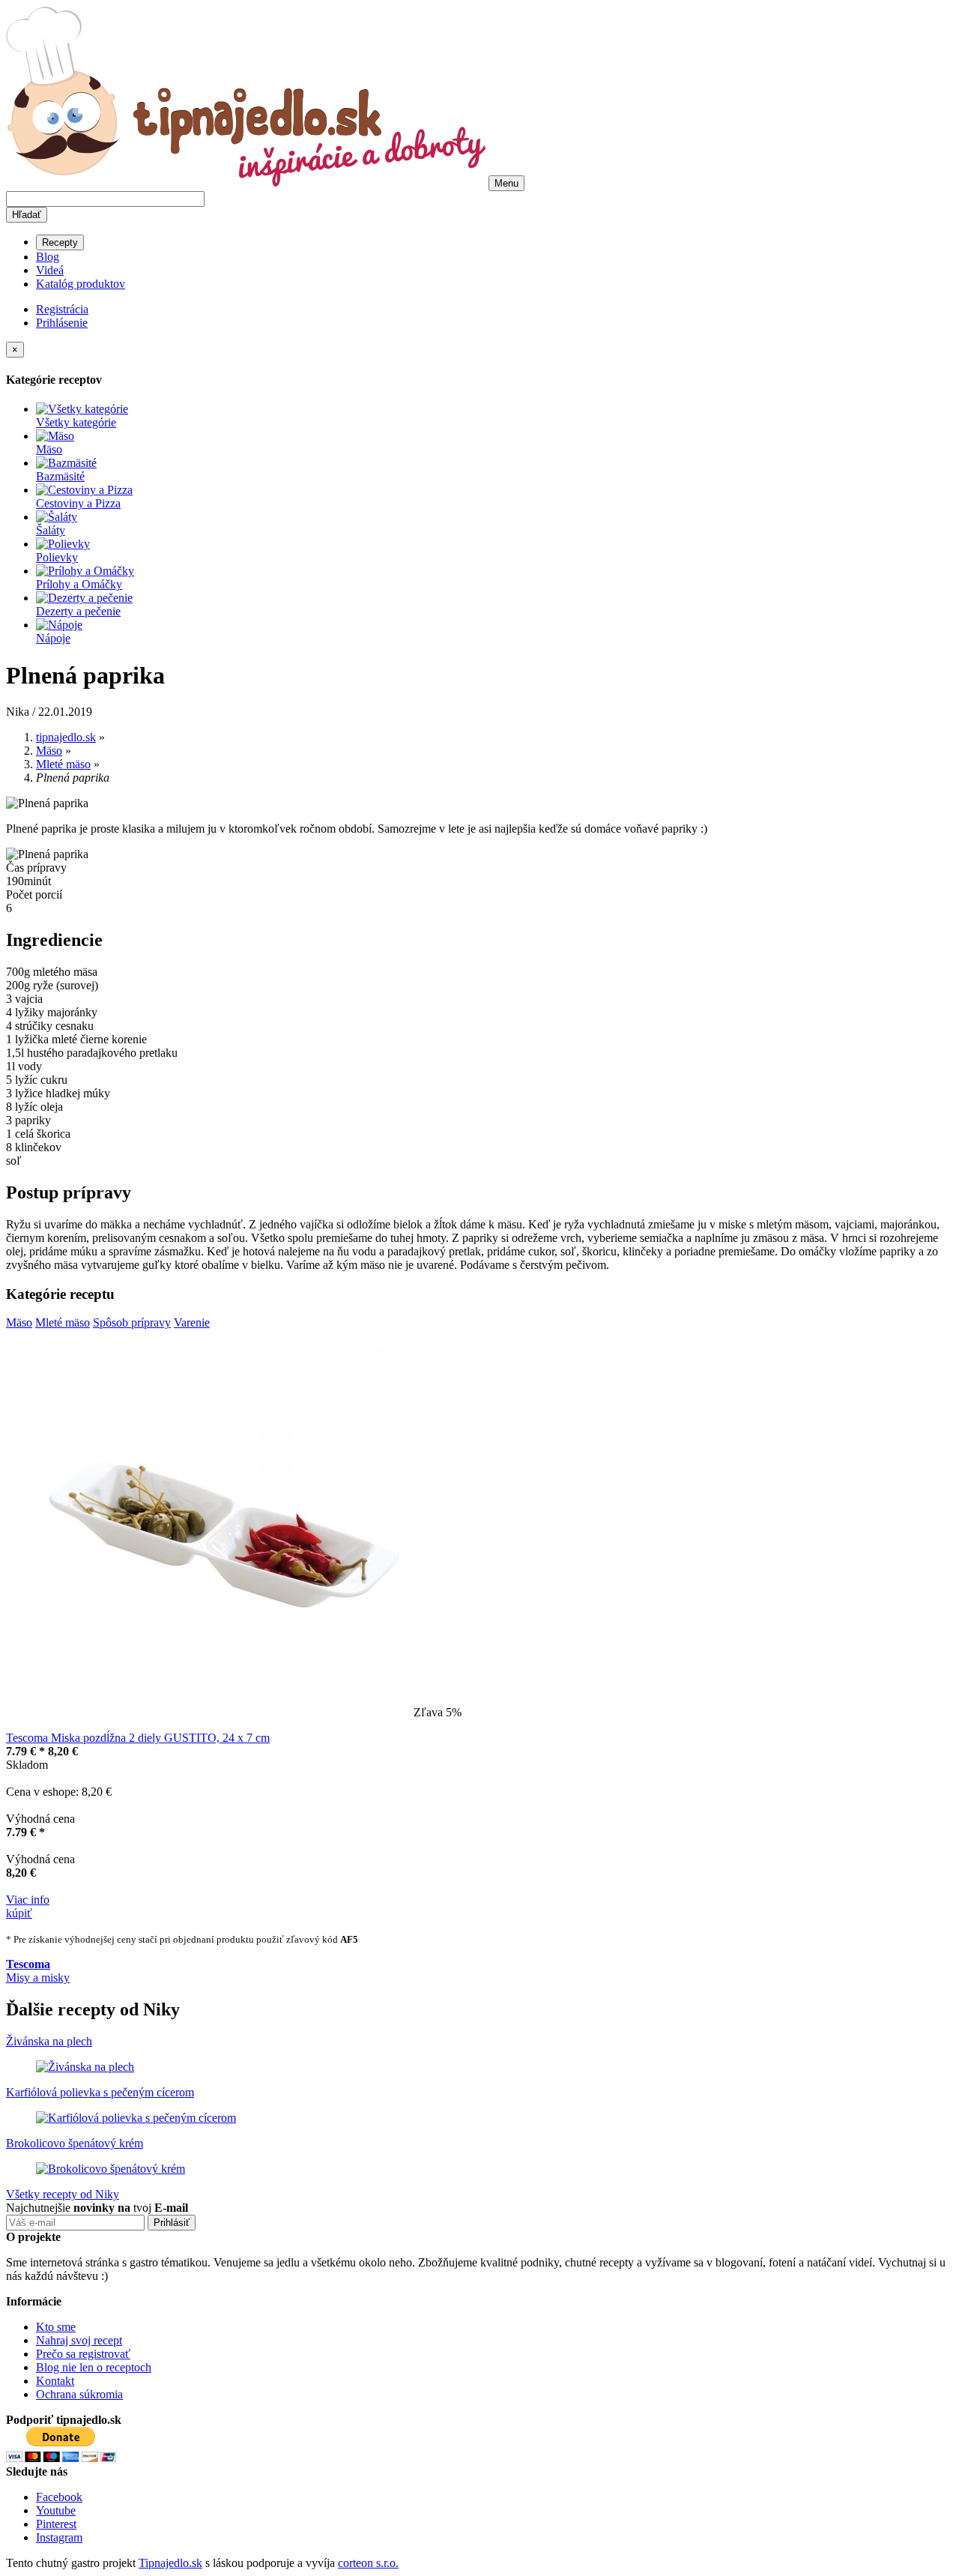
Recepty (60, 242)
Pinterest (56, 2524)
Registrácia (62, 309)
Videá (50, 270)
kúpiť (19, 1913)
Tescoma (28, 1964)
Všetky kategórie (76, 422)
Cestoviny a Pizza (78, 503)
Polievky (57, 557)
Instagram (59, 2537)
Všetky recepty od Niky (63, 2194)
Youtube (56, 2510)
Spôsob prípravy (132, 1322)
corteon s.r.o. (368, 2563)
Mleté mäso (63, 1322)
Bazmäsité (60, 476)
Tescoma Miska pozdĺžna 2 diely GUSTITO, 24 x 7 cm (138, 1738)
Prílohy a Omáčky (79, 584)
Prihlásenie (62, 323)
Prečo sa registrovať (83, 2354)
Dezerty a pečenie (78, 611)
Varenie (192, 1322)
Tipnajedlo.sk (170, 2563)
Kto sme (56, 2327)
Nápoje (53, 638)
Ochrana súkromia (79, 2394)
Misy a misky (38, 1978)
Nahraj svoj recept (79, 2340)
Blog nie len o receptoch (94, 2367)
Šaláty (51, 530)
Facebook (59, 2497)
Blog (48, 257)
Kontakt (55, 2381)
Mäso (49, 449)
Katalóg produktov (81, 284)
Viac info (28, 1900)
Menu (506, 183)
